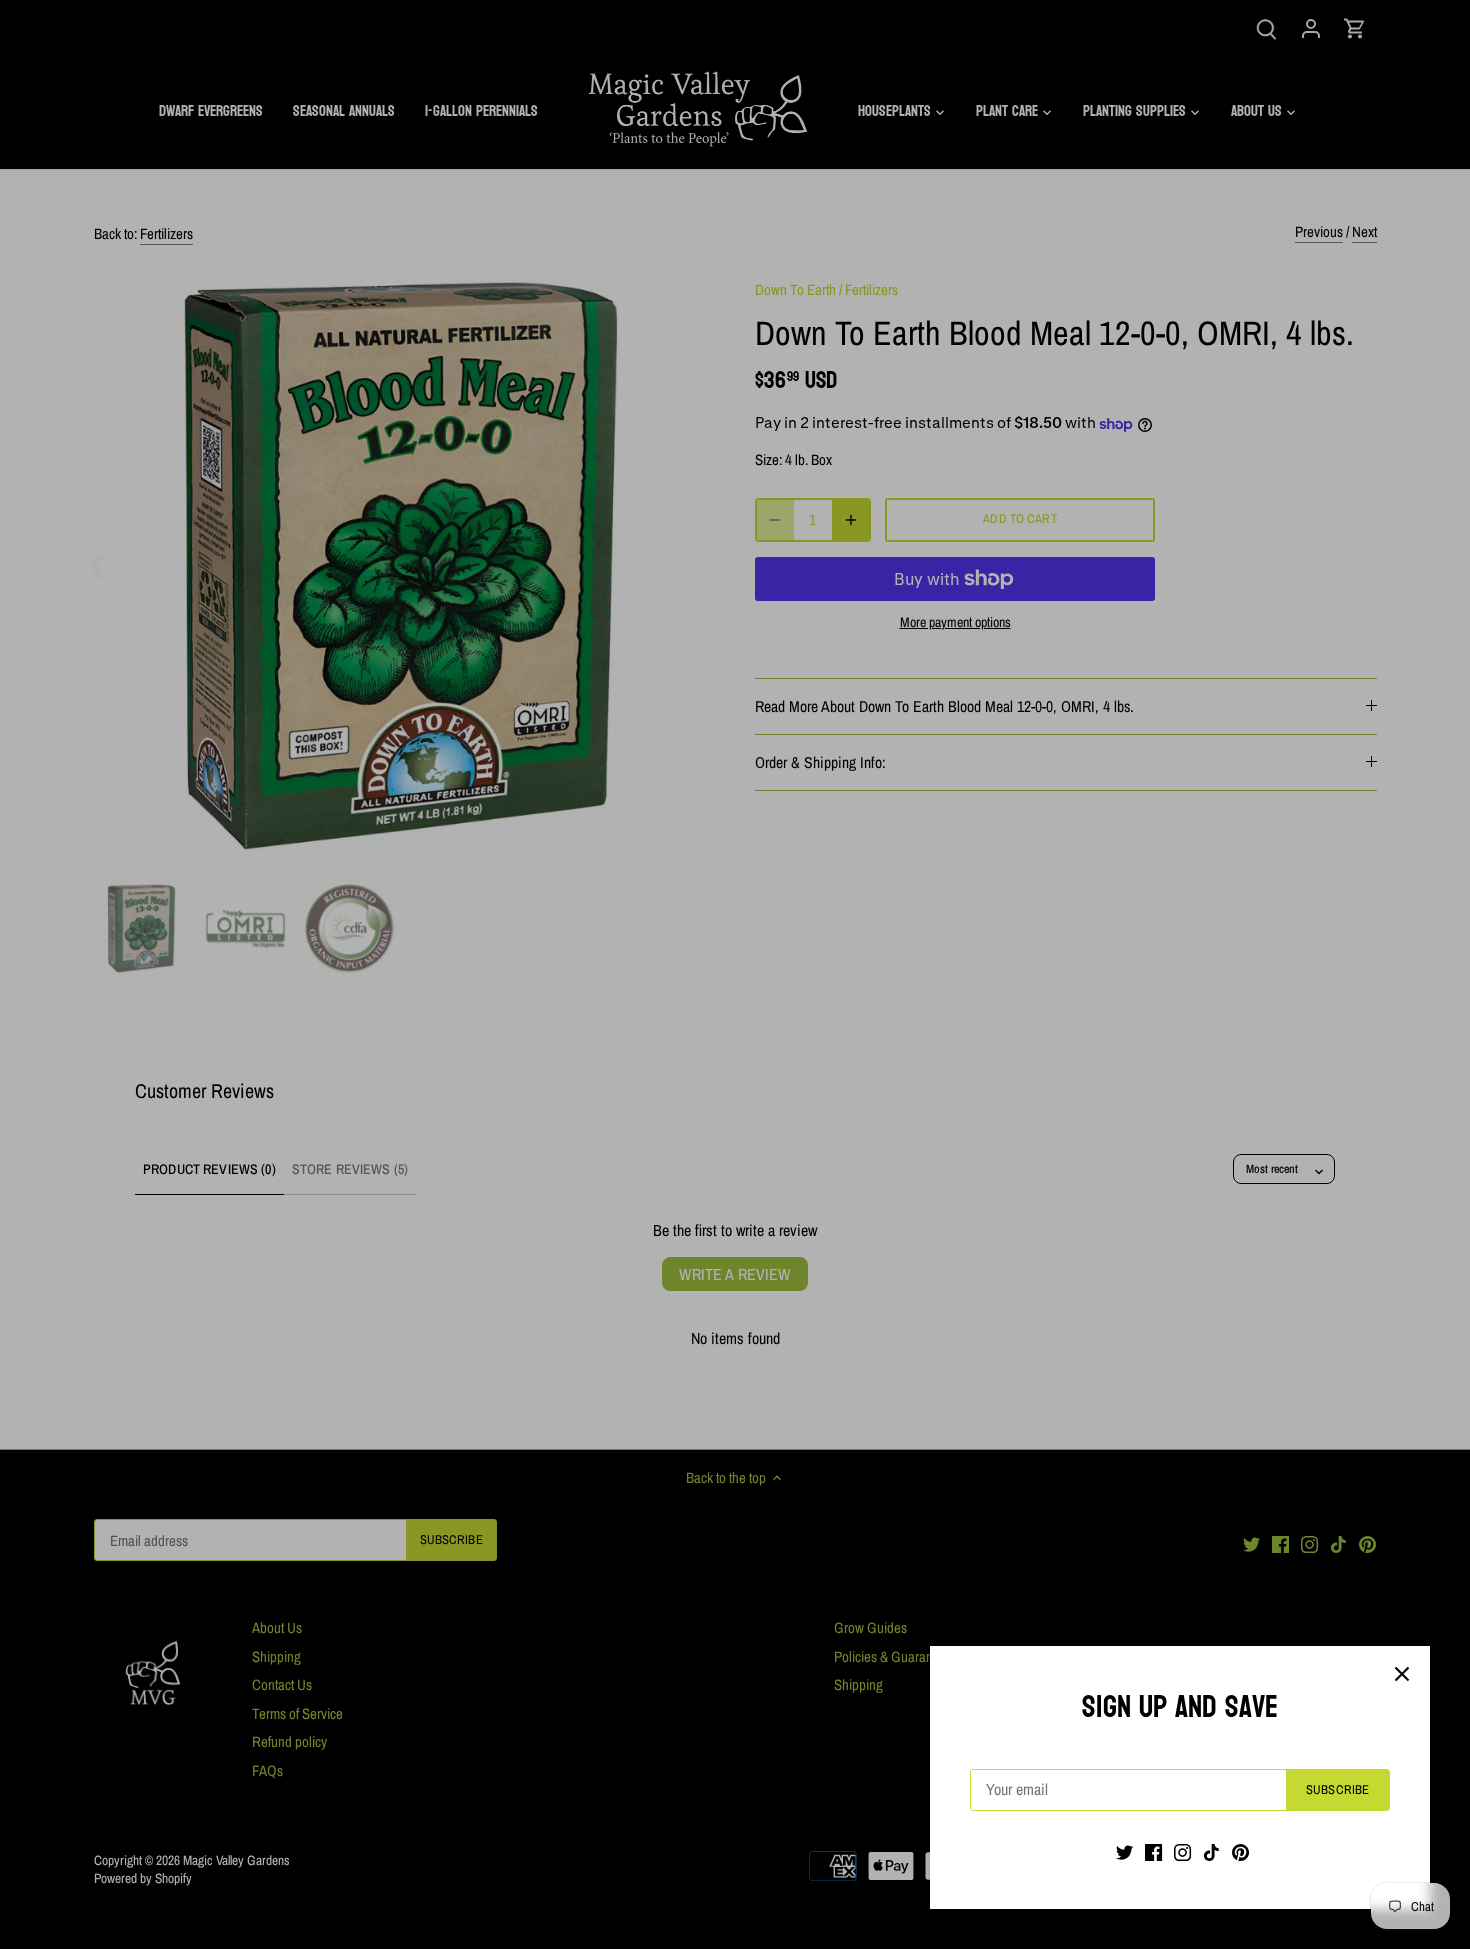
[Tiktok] (1211, 1851)
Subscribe (1337, 1789)
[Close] (1402, 1674)
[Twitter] (1124, 1851)
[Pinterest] (1240, 1851)
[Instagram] (1182, 1851)
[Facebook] (1153, 1851)
